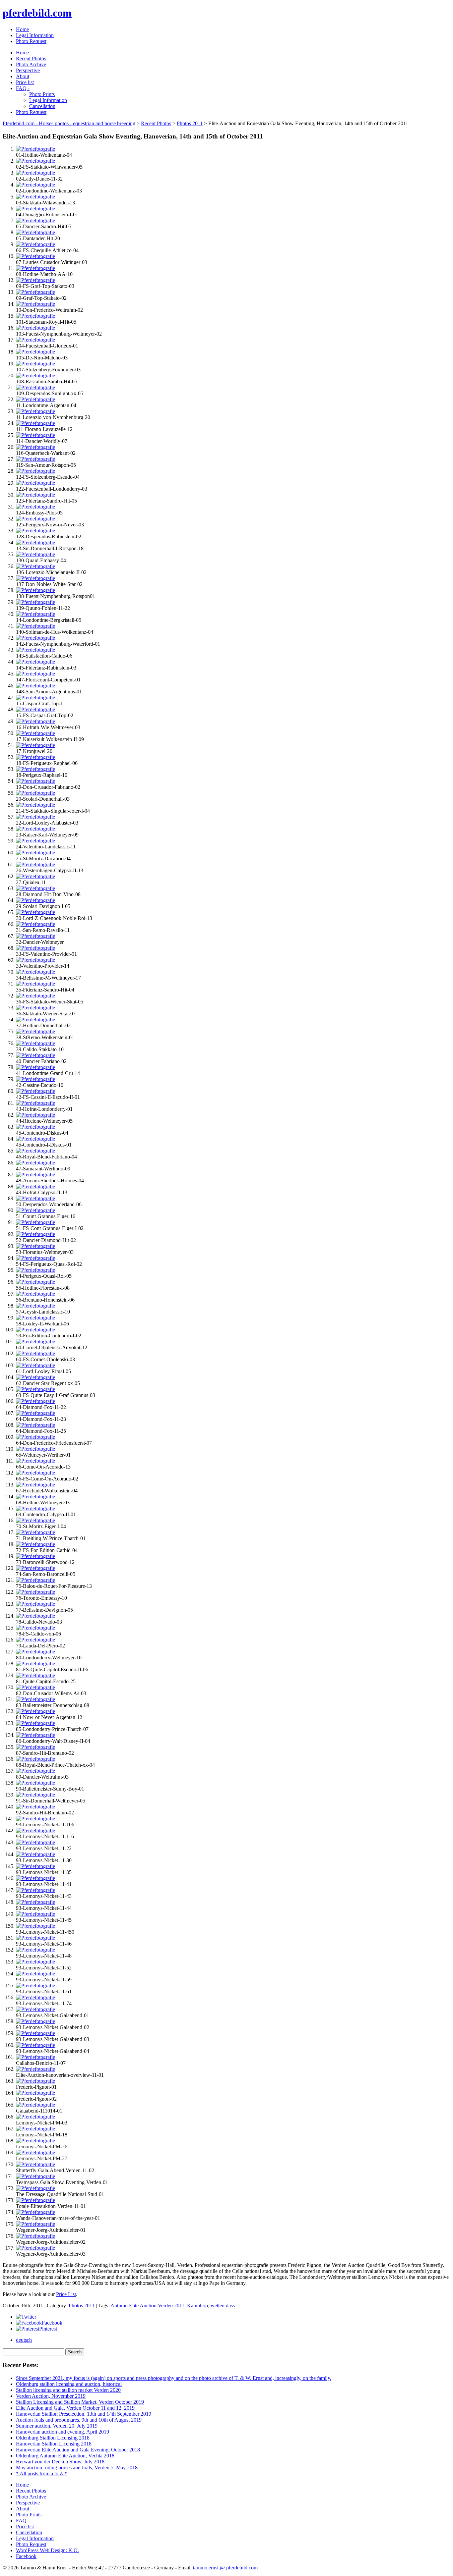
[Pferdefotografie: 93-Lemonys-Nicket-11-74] (35, 1997)
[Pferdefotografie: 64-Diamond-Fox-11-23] (35, 1413)
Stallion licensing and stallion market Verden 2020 (68, 2390)
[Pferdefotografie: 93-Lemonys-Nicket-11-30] (35, 1854)
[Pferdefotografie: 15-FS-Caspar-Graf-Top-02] (35, 709)
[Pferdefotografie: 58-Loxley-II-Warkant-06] (35, 1318)
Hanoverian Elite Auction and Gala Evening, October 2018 (78, 2450)
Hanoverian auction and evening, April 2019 (63, 2432)
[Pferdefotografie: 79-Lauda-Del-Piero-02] (35, 1640)
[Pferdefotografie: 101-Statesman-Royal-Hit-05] (35, 316)
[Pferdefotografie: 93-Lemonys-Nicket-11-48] (35, 1950)
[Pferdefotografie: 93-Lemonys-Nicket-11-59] (35, 1974)
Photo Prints (42, 94)
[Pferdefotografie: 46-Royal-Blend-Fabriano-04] (35, 1151)
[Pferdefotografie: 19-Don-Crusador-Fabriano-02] (35, 781)
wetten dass (223, 2306)
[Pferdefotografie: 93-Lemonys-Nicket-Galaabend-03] (35, 2033)
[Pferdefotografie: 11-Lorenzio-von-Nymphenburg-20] (35, 411)
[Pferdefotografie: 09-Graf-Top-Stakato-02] (35, 292)
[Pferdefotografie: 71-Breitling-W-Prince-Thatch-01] (35, 1532)
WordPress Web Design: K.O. (47, 2550)
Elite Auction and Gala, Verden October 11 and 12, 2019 (75, 2408)
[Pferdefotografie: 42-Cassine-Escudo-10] (35, 1079)
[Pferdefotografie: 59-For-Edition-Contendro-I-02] (35, 1330)
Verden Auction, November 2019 (51, 2396)
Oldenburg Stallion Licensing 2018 (53, 2438)
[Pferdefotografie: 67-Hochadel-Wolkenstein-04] (35, 1485)
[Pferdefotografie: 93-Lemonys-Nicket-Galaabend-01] (35, 2009)
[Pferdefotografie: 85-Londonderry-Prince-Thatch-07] (35, 1723)
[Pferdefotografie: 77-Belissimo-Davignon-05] (35, 1604)
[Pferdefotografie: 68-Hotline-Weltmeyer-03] (35, 1497)
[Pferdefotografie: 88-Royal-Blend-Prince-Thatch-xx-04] (35, 1759)
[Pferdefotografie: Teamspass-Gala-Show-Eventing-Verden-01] (35, 2176)
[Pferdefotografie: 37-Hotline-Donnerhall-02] (35, 1020)
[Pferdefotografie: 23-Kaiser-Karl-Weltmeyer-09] (35, 829)
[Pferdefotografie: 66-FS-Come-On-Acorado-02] (35, 1473)
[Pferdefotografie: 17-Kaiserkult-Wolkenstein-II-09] (35, 733)
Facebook (52, 2323)
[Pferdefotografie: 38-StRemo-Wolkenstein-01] (35, 1031)
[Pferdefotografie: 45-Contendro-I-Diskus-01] (35, 1139)
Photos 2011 (190, 123)
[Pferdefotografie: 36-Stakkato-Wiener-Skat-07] (35, 1008)
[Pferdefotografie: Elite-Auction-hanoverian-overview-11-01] (35, 2069)
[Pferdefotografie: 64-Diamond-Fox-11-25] (35, 1425)
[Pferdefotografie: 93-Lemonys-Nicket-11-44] (35, 1902)
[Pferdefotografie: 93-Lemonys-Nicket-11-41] (35, 1878)
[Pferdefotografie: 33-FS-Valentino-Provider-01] (35, 948)
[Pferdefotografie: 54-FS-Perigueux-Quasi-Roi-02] (35, 1258)
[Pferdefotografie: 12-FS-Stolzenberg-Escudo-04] (35, 471)
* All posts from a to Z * (41, 2473)
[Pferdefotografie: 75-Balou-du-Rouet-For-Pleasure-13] (35, 1580)
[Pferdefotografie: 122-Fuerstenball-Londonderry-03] (35, 483)
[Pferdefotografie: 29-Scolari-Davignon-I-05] (35, 900)
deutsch (24, 2340)
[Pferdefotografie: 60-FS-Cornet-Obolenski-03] (35, 1353)
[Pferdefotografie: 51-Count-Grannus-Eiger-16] (35, 1210)
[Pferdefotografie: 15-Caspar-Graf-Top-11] (35, 698)
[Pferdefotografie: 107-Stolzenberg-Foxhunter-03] (35, 364)
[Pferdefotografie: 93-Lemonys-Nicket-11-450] (35, 1926)
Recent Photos (31, 58)
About (23, 76)
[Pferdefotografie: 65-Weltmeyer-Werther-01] (35, 1449)
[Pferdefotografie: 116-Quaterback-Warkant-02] (35, 447)
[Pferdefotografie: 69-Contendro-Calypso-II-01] (35, 1508)
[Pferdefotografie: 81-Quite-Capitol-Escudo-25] (35, 1675)
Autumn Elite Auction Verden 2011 (147, 2306)
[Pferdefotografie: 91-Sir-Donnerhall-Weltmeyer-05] (35, 1795)
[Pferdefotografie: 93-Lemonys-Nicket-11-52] (35, 1962)
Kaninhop (197, 2306)
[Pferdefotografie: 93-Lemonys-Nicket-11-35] (35, 1866)
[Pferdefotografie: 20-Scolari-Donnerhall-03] (35, 793)
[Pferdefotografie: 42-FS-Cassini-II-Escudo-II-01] (35, 1091)
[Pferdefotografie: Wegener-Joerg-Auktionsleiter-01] (35, 2224)
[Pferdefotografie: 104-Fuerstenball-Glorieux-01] (35, 340)
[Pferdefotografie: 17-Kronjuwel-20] (35, 745)
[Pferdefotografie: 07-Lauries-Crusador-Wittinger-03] (35, 256)
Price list (25, 82)
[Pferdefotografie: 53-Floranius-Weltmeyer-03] (35, 1246)
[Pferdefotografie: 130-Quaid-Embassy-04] (35, 554)
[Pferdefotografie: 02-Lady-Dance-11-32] (35, 173)
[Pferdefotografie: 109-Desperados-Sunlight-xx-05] (35, 387)
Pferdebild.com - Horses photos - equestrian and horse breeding (69, 123)
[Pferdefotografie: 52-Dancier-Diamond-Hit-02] (35, 1234)
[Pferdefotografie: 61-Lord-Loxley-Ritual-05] (35, 1365)
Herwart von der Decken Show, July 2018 (60, 2462)
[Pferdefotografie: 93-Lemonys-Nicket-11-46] (35, 1938)
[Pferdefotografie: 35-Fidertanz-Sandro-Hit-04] (35, 984)
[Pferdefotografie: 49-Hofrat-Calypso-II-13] (35, 1186)
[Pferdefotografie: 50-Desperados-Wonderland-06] (35, 1198)
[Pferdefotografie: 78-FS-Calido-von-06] (35, 1628)
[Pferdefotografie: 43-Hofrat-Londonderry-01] (35, 1103)
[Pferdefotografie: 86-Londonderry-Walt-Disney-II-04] (35, 1735)
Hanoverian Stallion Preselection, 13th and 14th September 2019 (84, 2414)
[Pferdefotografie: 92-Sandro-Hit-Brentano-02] (35, 1807)
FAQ (21, 2521)
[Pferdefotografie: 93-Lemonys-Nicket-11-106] (35, 1819)
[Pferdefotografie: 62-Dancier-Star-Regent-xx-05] (35, 1377)
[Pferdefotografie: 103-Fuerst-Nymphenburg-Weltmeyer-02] (35, 328)
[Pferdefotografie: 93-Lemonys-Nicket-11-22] (35, 1842)
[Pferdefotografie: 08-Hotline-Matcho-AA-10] (35, 268)
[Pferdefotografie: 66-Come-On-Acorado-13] (35, 1461)
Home (22, 29)
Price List (66, 2294)
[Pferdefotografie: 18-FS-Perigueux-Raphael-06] (35, 757)
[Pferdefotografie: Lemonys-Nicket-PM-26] (35, 2141)
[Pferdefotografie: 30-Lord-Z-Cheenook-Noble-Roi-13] (35, 912)
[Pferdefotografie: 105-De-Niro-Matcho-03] (35, 352)
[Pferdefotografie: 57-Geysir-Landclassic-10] (35, 1306)
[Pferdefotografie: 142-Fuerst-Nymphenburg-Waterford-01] (35, 638)
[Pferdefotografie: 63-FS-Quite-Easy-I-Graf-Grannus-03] (35, 1389)
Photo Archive (31, 64)
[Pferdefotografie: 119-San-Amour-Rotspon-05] (35, 459)
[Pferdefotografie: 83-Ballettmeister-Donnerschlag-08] (35, 1699)
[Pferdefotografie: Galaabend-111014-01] (35, 2105)
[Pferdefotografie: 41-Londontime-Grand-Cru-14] (35, 1067)
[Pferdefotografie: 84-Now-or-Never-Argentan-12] (35, 1711)
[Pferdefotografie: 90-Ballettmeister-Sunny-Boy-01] (35, 1783)
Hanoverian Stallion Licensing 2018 (54, 2444)
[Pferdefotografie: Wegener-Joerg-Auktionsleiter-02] (35, 2236)
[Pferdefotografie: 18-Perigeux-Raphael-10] (35, 769)
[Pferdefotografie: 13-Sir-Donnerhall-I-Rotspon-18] (35, 542)
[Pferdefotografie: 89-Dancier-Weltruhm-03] (35, 1771)
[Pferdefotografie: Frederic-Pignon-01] (35, 2081)
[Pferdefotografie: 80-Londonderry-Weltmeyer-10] (35, 1652)
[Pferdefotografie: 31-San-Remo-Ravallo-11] (35, 924)
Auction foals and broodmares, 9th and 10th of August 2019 (79, 2420)
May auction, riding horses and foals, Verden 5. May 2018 (77, 2468)
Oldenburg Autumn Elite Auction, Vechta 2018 (65, 2456)
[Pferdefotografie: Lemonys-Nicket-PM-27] (35, 2152)
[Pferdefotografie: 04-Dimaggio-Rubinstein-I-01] (35, 209)
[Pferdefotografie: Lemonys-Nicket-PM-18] (35, 2129)
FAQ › (23, 88)
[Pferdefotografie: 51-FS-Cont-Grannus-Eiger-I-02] (35, 1222)
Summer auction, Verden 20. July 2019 (57, 2426)
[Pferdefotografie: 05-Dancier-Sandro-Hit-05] (35, 220)
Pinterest (48, 2329)
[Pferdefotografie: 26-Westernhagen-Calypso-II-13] (35, 864)
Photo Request (31, 41)
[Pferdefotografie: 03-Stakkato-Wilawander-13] (35, 197)
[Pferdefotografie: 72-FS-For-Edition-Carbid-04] (35, 1544)
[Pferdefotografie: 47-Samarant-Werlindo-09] (35, 1163)
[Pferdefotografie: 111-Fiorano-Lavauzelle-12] (35, 423)
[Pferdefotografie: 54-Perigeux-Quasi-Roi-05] (35, 1270)
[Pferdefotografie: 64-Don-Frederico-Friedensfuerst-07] (35, 1437)
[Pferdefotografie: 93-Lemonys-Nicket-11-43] (35, 1890)
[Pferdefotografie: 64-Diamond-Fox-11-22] (35, 1401)
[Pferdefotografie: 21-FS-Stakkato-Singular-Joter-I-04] (35, 805)
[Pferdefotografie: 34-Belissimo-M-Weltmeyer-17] (35, 972)
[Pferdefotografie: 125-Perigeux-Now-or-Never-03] (35, 519)
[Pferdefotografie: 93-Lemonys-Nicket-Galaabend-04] (35, 2045)
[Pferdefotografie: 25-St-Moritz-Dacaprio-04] (35, 853)
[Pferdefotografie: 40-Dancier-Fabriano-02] (35, 1055)
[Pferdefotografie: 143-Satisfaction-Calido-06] (35, 650)
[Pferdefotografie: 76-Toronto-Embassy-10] (35, 1592)
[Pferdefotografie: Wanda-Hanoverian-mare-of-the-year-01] (35, 2212)
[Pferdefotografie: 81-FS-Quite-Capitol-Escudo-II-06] (35, 1664)
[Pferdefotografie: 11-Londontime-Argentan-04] (35, 399)
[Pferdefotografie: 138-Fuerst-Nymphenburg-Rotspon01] (35, 590)
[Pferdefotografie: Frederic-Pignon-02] (35, 2093)
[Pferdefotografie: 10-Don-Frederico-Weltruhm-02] (35, 304)
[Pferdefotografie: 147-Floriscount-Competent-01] (35, 674)
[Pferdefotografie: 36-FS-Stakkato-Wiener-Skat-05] (35, 996)
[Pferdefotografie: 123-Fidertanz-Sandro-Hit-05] (35, 495)
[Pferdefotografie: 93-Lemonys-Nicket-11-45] (35, 1914)
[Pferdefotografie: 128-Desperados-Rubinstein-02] (35, 531)
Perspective (28, 70)
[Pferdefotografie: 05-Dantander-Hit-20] (35, 232)
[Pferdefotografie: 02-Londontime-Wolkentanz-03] (35, 185)
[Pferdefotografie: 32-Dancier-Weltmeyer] (35, 936)
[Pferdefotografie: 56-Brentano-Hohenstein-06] (35, 1294)
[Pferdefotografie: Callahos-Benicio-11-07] (35, 2057)
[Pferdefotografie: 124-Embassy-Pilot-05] (35, 507)
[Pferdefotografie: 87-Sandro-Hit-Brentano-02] (35, 1747)
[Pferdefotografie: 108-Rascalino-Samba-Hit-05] (35, 376)
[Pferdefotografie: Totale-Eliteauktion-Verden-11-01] (35, 2200)
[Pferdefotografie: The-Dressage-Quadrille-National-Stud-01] (35, 2188)
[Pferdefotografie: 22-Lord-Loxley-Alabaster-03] (35, 817)
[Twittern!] (26, 2317)
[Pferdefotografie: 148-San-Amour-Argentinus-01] (35, 686)
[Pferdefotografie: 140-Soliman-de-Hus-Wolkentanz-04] (35, 626)
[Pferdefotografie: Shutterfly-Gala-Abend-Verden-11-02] (35, 2164)
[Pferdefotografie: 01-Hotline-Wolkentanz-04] (35, 149)
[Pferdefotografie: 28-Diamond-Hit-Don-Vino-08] (35, 888)
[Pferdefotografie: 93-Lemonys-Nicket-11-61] (35, 1986)
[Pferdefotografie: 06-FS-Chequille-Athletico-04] (35, 244)
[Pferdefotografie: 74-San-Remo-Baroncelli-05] (35, 1568)
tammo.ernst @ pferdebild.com (225, 2568)
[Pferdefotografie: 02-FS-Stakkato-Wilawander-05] (35, 161)
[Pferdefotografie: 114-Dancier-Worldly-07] (35, 435)
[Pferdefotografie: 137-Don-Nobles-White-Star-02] (35, 578)
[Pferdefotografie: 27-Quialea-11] (35, 876)
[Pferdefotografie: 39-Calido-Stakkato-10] (35, 1043)
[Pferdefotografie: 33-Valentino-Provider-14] (35, 960)
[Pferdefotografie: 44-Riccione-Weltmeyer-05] (35, 1115)
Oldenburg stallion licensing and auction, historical (69, 2384)
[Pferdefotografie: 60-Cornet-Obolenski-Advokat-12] (35, 1342)
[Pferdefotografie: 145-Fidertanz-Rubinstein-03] (35, 662)
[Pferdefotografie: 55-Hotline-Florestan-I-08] (35, 1282)
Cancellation (42, 106)
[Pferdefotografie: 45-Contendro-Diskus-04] (35, 1127)
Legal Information (35, 35)
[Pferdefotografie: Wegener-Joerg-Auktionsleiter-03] (35, 2248)
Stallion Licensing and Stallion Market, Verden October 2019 (80, 2402)
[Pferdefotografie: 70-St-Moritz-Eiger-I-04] (35, 1520)
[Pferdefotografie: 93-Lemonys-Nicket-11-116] (35, 1830)
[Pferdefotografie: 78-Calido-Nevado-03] (35, 1616)
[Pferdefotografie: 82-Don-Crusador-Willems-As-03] (35, 1687)
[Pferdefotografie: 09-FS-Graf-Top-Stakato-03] (35, 280)
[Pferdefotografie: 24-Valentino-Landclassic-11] (35, 841)
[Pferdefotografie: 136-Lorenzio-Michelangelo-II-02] (35, 566)
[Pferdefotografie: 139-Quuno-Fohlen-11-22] (35, 602)
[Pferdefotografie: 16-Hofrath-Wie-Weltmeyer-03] (35, 721)
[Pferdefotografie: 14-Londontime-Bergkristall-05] (35, 614)
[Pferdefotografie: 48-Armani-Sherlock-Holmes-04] (35, 1175)
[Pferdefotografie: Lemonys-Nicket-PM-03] (35, 2117)
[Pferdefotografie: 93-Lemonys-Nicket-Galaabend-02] (35, 2021)
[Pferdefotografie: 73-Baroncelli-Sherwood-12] (35, 1556)
